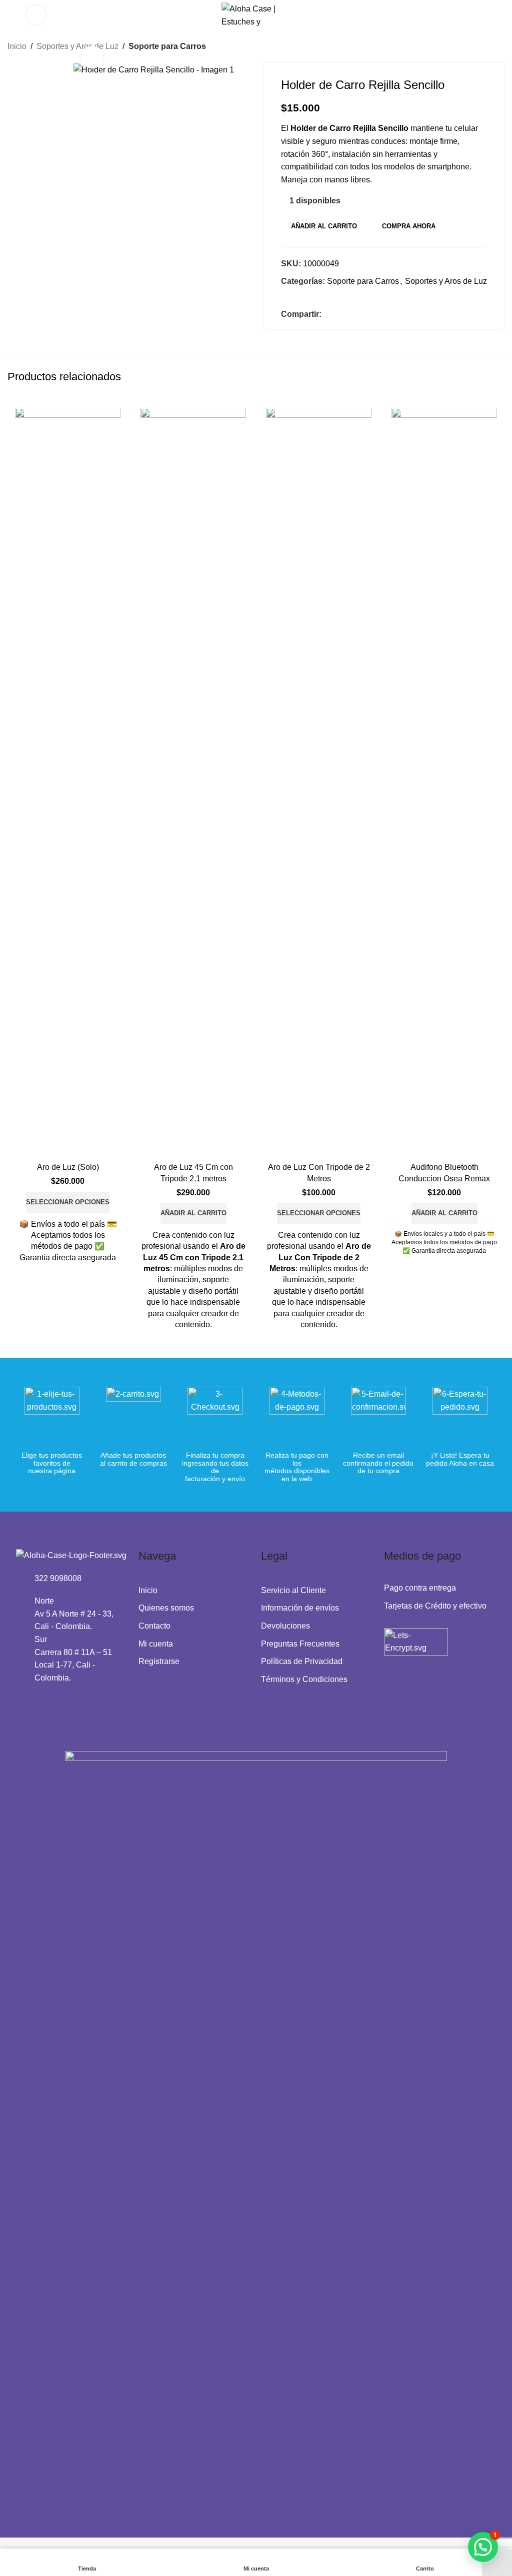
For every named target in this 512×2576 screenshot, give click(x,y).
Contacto (154, 1626)
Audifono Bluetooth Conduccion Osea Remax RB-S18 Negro (444, 1178)
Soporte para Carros (167, 46)
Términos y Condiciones (304, 1679)
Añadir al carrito (324, 226)
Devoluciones (285, 1626)
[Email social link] (339, 315)
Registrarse (159, 1661)
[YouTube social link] (48, 1701)
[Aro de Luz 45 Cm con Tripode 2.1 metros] (193, 783)
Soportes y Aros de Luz (446, 281)
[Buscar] (11, 15)
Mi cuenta (156, 1644)
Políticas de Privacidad (302, 1661)
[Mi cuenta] (480, 15)
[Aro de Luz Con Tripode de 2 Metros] (319, 783)
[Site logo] (256, 14)
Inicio (17, 46)
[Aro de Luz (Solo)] (68, 783)
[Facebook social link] (327, 315)
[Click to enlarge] (92, 57)
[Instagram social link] (35, 1701)
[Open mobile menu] (36, 15)
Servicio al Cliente (293, 1590)
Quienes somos (166, 1608)
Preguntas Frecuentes (300, 1644)
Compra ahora (409, 226)
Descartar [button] (497, 2563)
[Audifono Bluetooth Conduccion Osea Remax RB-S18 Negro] (444, 783)
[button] (193, 1213)
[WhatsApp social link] (351, 315)
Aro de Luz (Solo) (68, 1167)
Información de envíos (300, 1608)
